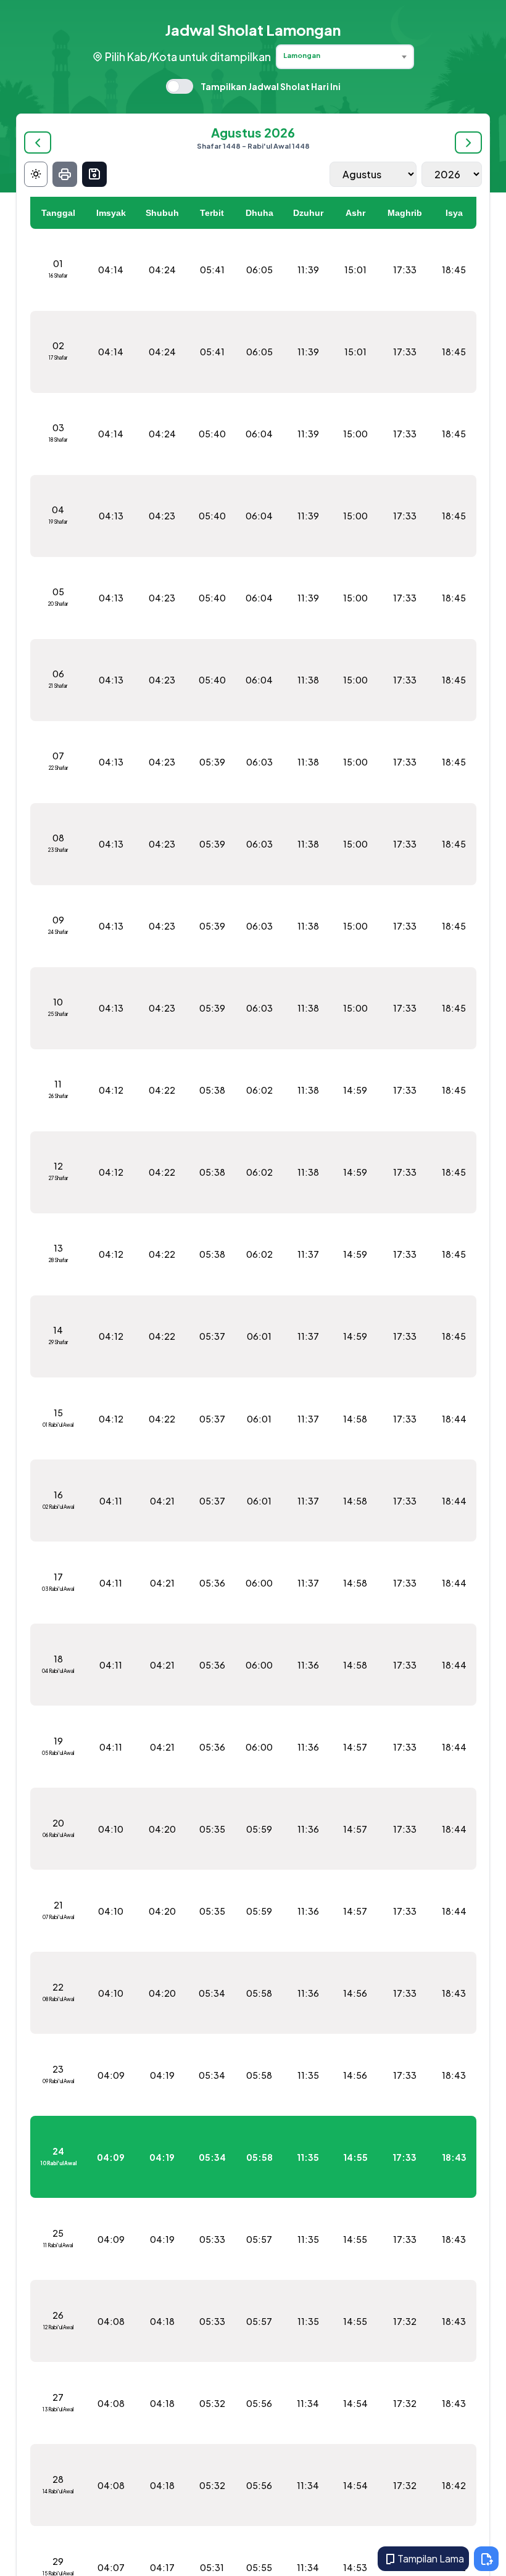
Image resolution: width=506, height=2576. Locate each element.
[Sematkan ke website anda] (486, 2559)
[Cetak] (65, 174)
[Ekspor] (94, 174)
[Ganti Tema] (36, 174)
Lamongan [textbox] (302, 55)
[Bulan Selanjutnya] (468, 142)
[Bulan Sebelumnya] (38, 142)
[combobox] (345, 57)
